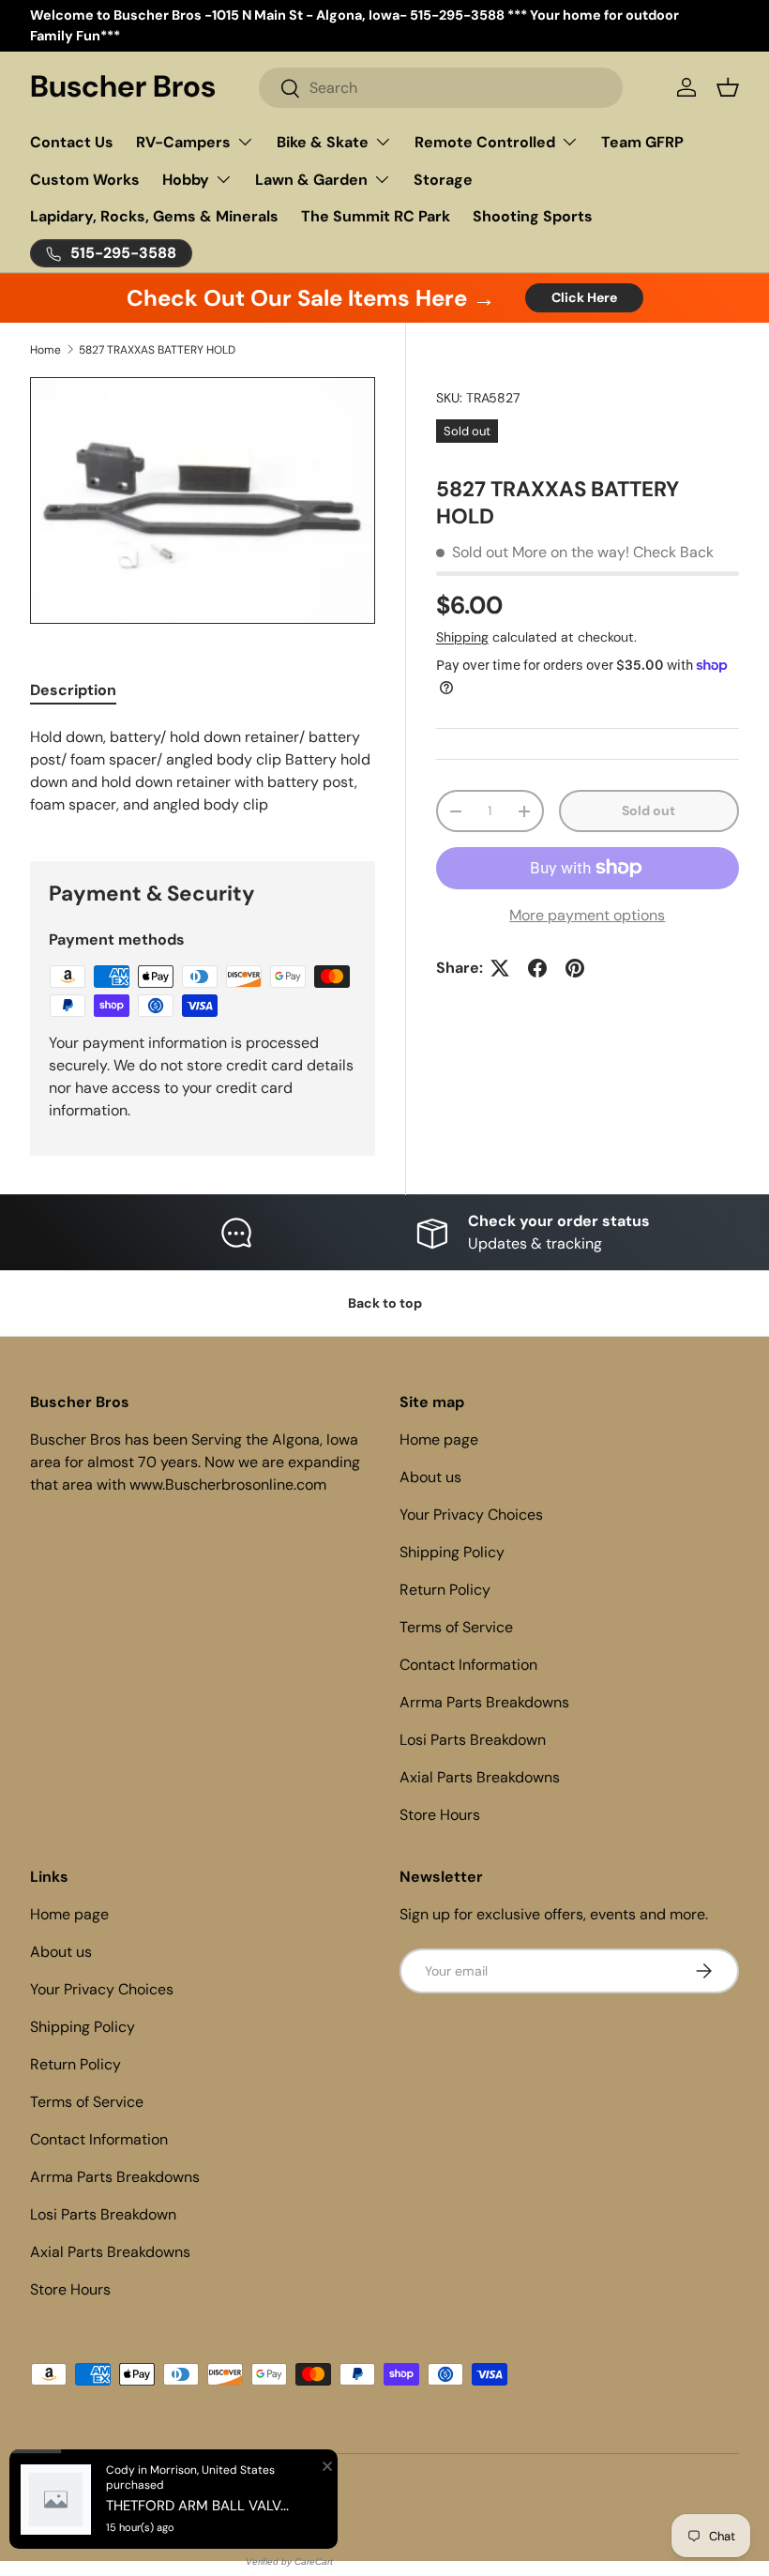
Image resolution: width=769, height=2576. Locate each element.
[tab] (73, 690)
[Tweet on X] (500, 968)
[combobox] (441, 88)
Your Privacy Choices (471, 1515)
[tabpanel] (203, 771)
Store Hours (440, 1815)
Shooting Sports (533, 216)
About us (430, 1477)
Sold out (648, 811)
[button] (728, 87)
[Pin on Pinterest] (575, 968)
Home (45, 350)
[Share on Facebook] (537, 968)
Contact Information (468, 1665)
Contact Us (72, 142)
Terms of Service (456, 1627)
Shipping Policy (452, 1552)
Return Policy (445, 1590)
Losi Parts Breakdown (473, 1740)
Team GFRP (642, 142)
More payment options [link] (587, 915)
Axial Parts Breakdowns (480, 1777)
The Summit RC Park (376, 216)
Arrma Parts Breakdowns (484, 1702)
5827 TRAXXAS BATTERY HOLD (157, 350)
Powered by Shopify (201, 2493)
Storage (443, 180)
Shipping (462, 637)
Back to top (385, 1303)
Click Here (584, 297)
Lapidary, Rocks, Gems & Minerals (154, 216)
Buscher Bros (108, 2493)
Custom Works (85, 180)
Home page (439, 1440)
